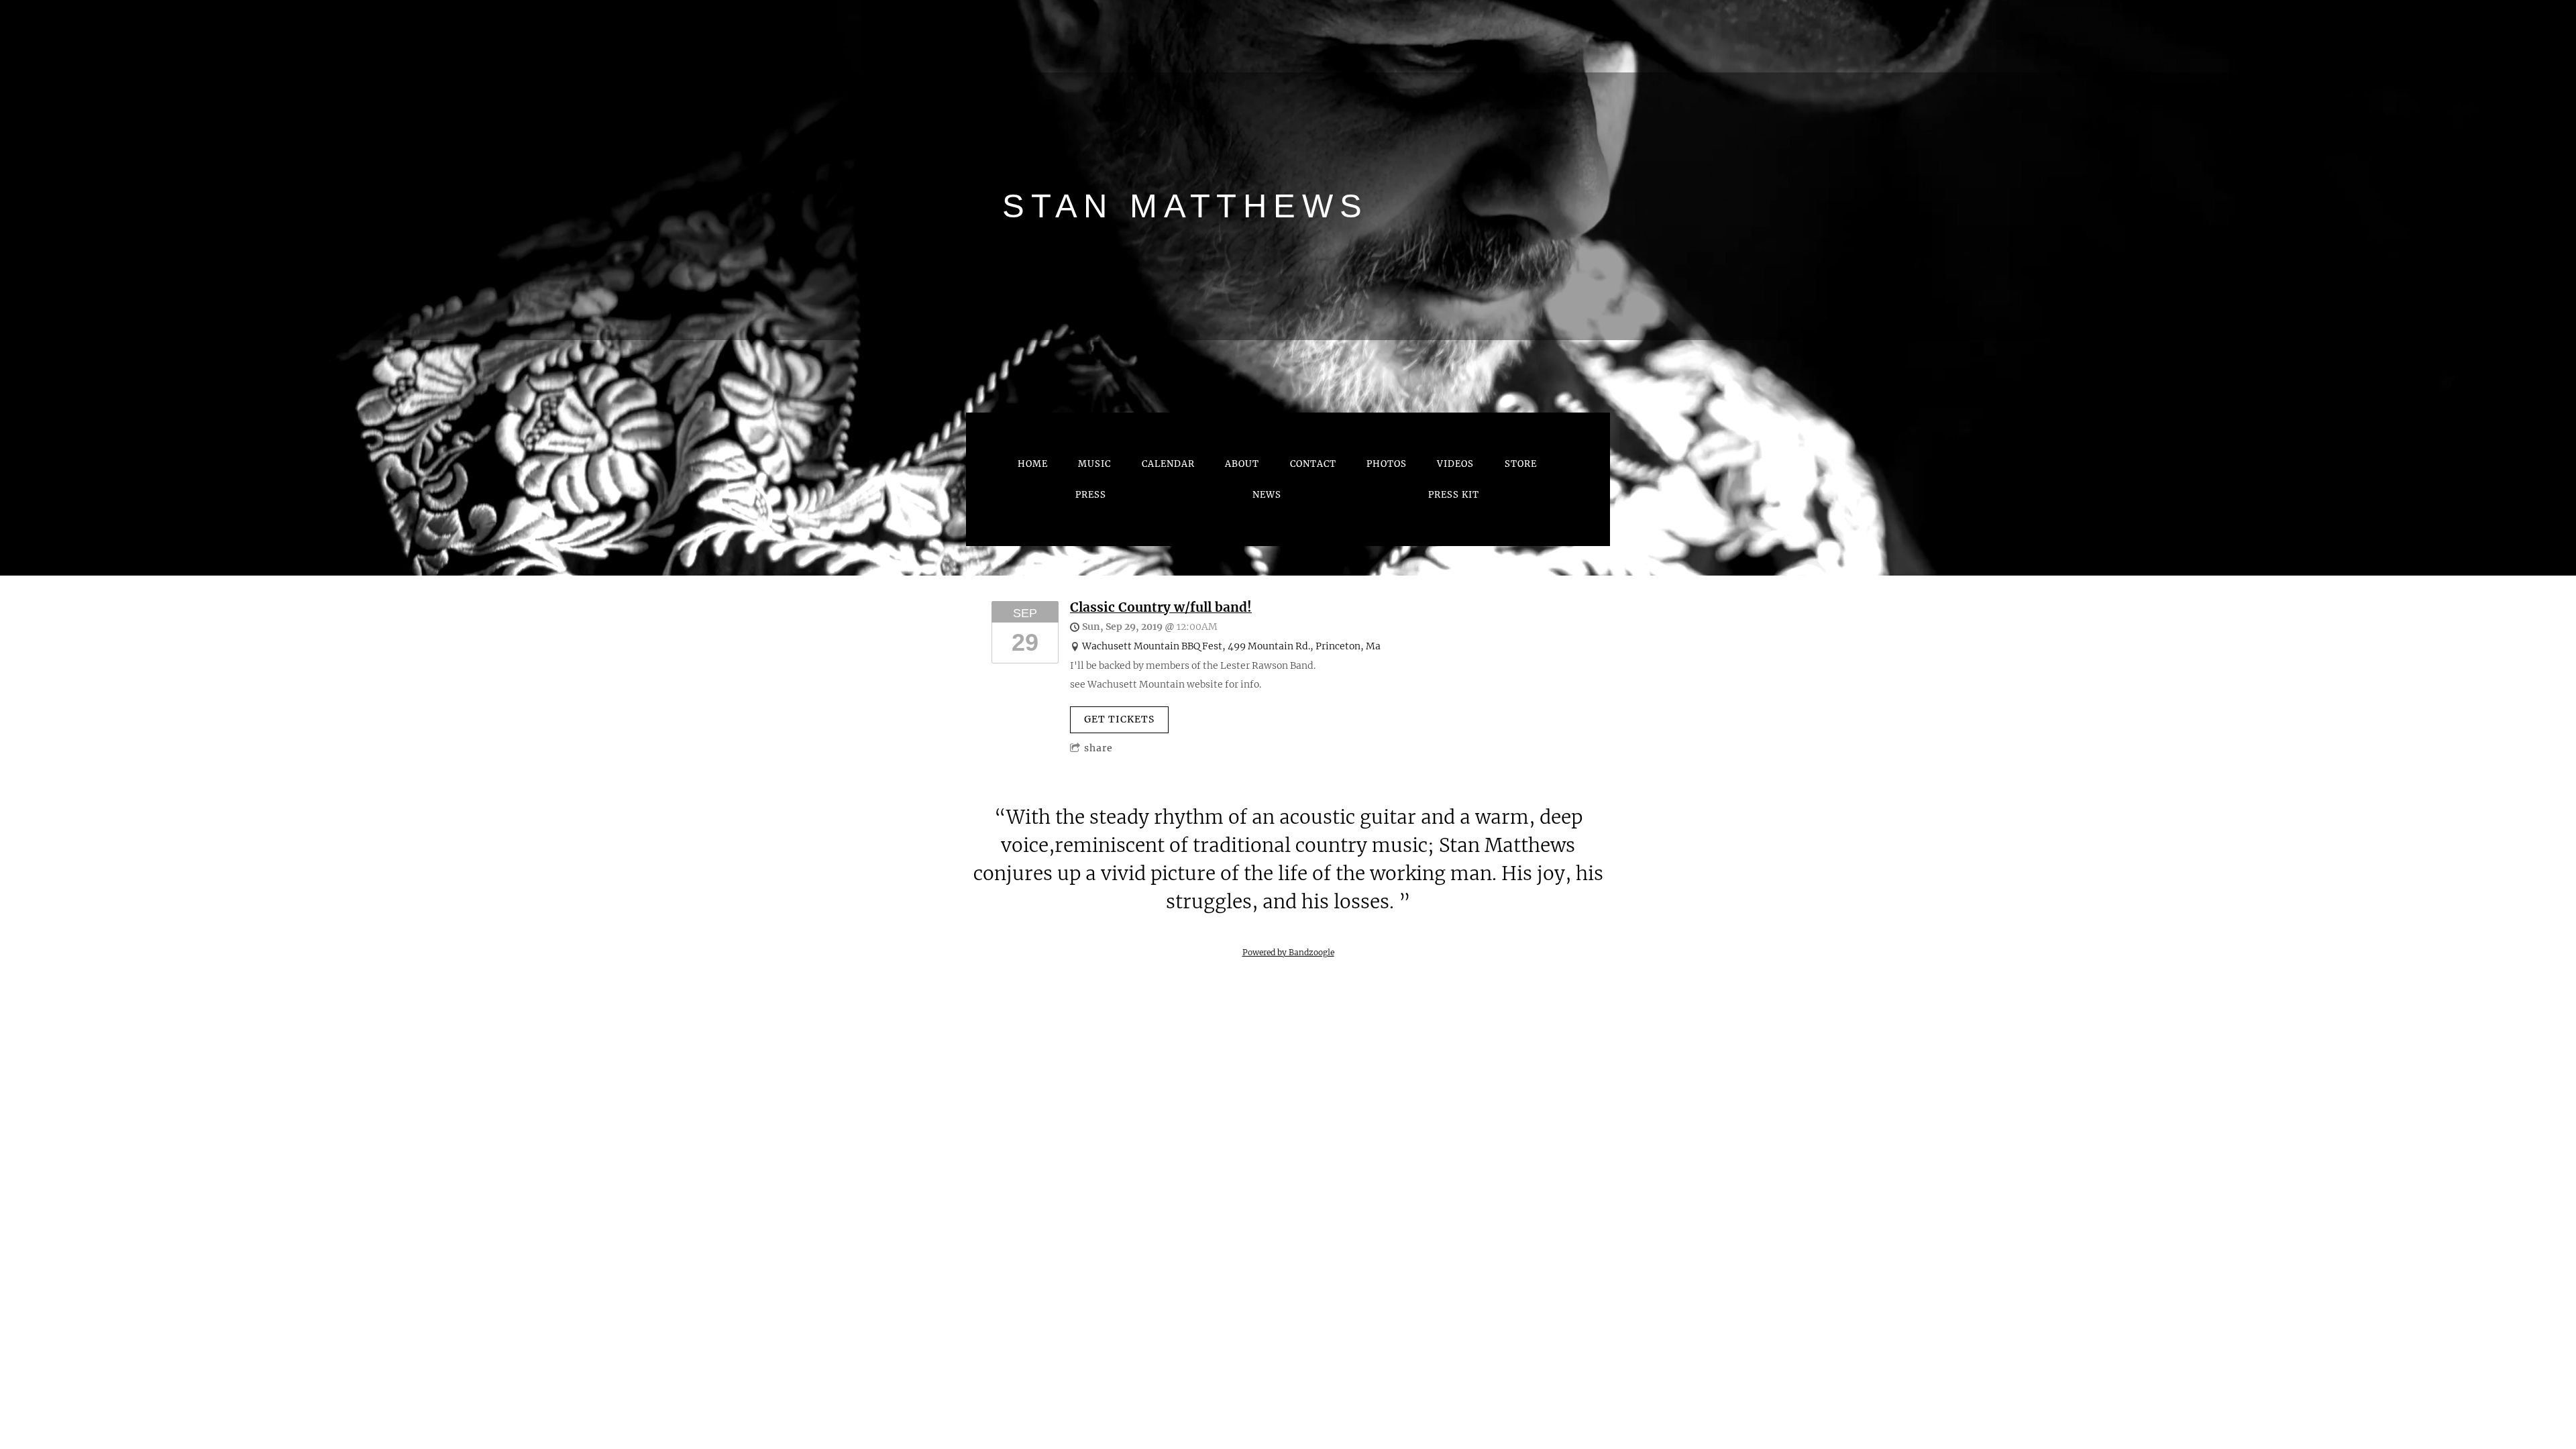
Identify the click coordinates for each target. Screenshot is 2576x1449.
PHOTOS (1387, 464)
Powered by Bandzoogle (1288, 953)
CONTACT (1313, 464)
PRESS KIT (1454, 495)
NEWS (1267, 495)
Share (1098, 748)
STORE (1521, 464)
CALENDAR (1168, 464)
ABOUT (1242, 464)
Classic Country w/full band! (1161, 607)
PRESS (1091, 495)
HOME (1033, 464)
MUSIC (1094, 464)
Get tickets (1119, 719)
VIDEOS (1455, 464)
